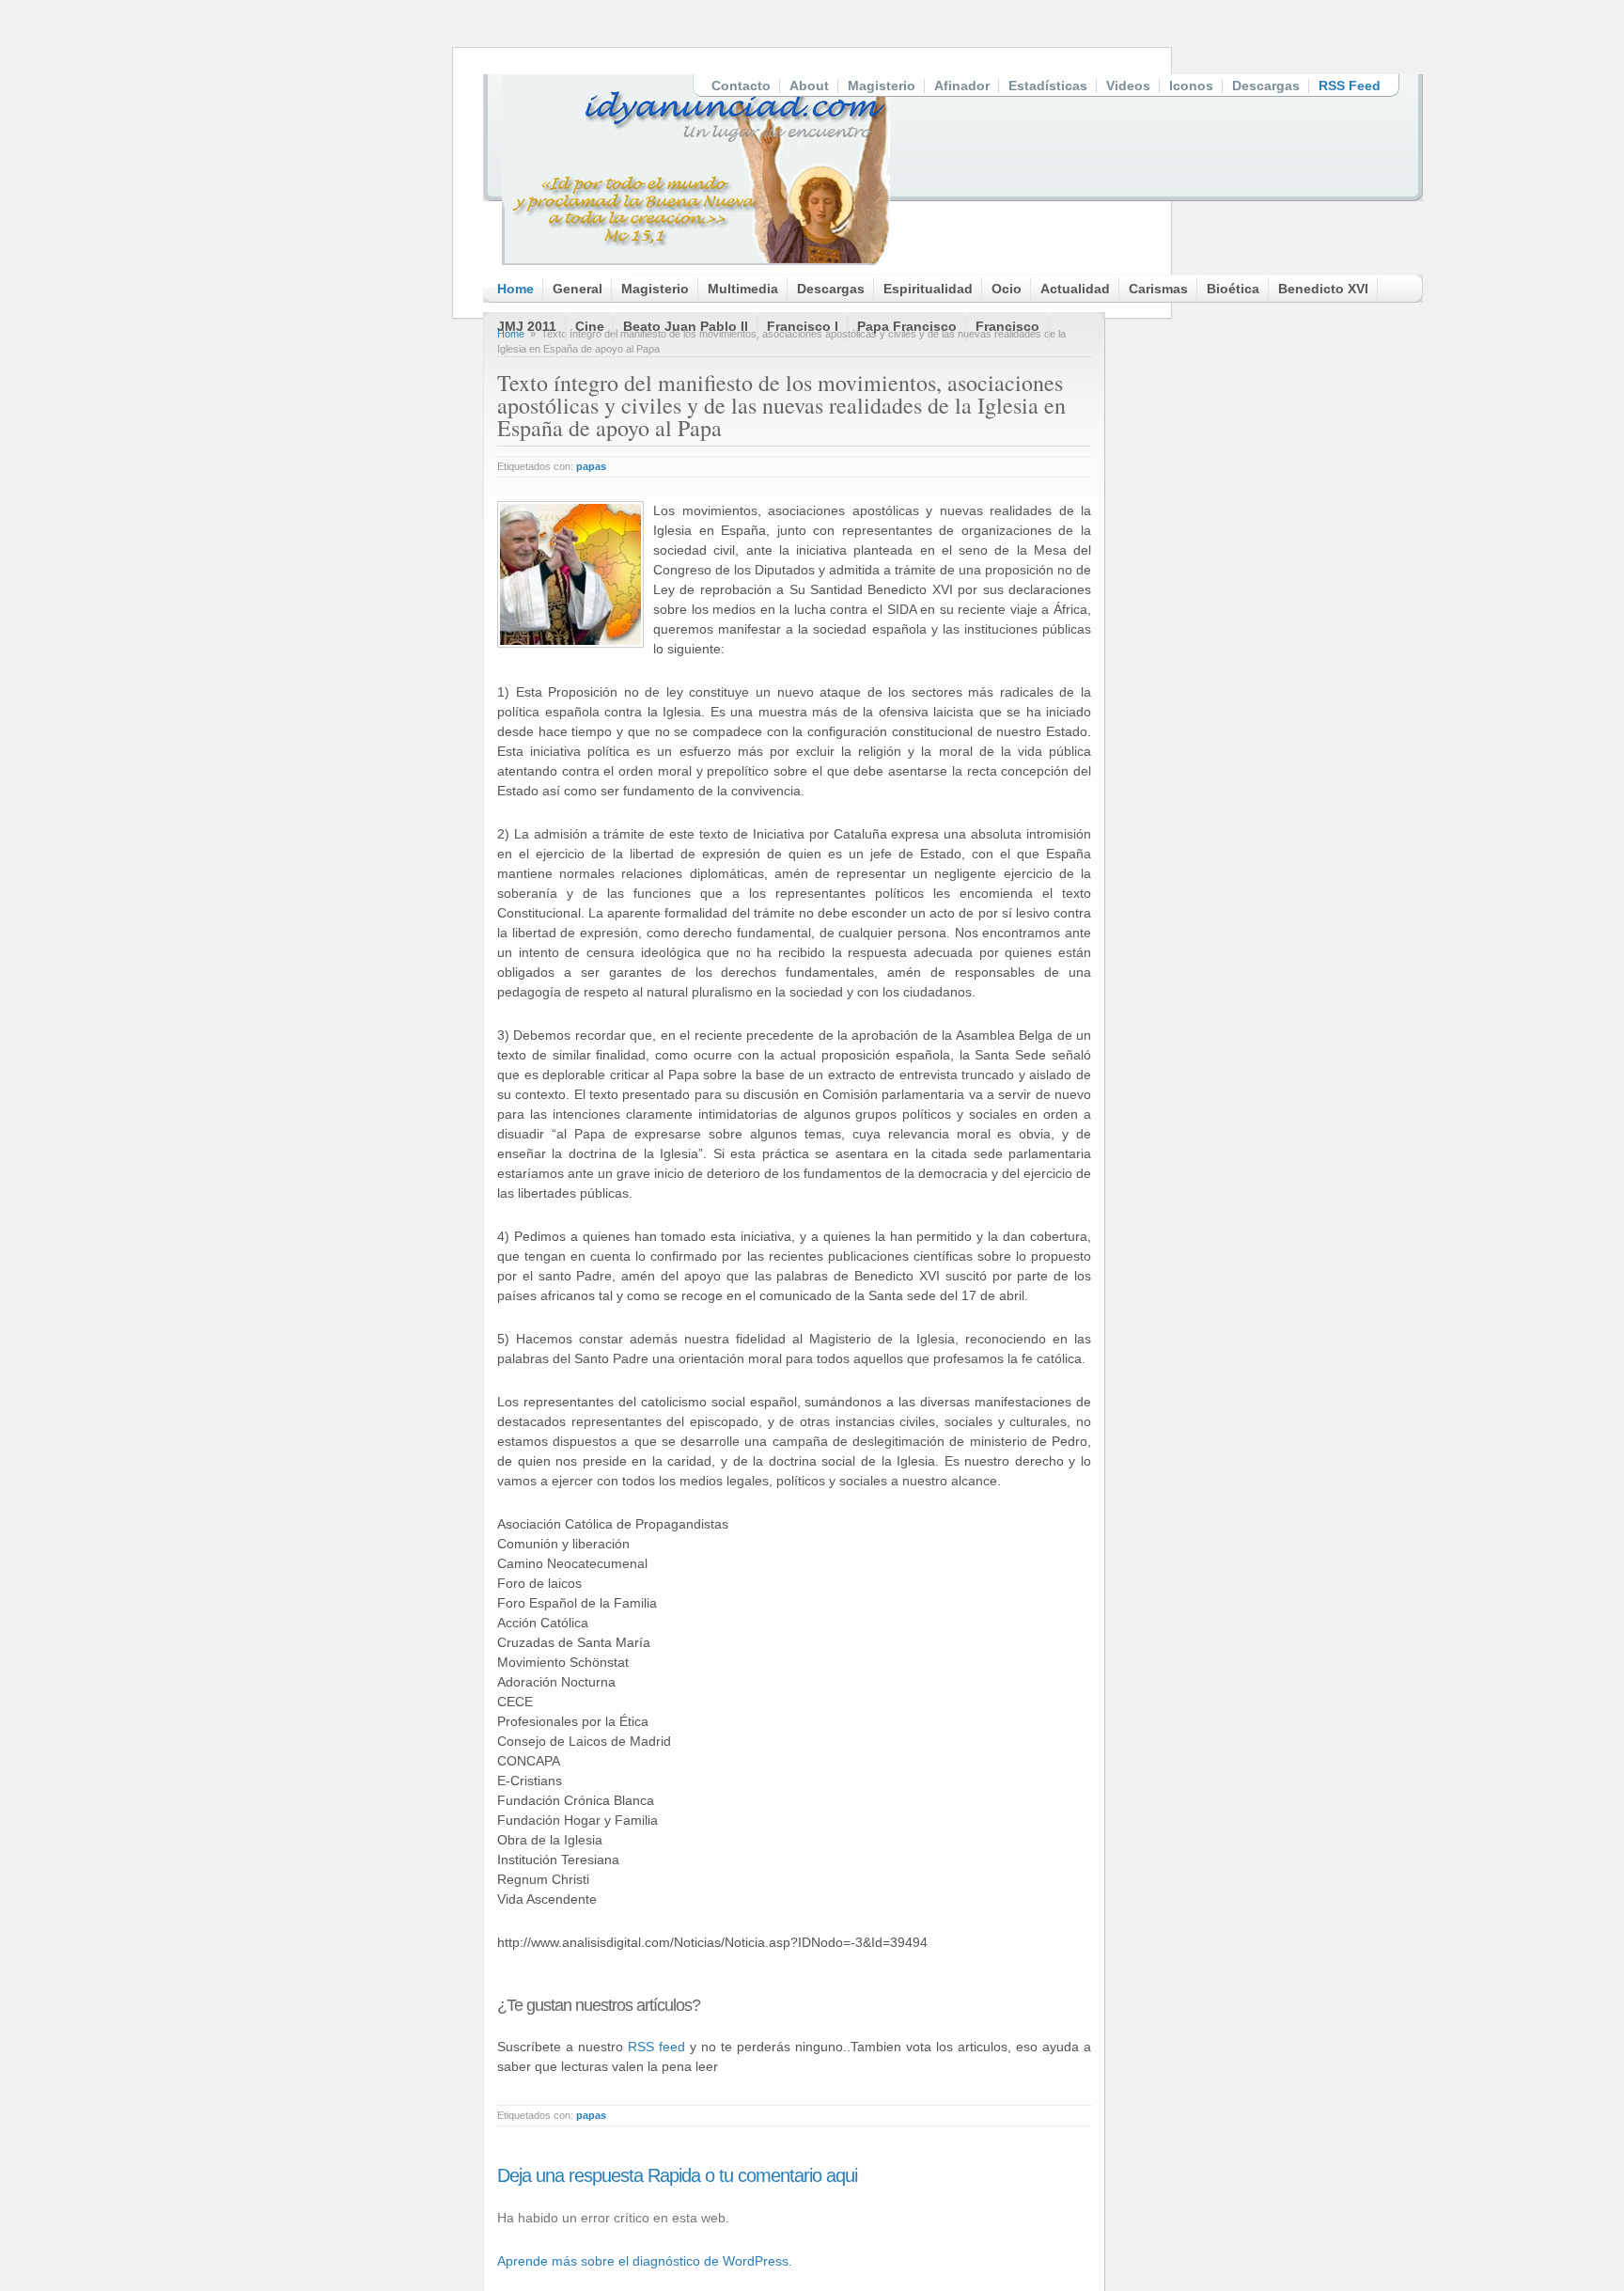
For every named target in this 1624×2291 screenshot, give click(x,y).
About (809, 86)
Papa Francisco (907, 326)
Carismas (1158, 289)
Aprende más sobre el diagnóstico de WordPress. (645, 2261)
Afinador (962, 86)
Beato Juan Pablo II (686, 326)
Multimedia (743, 289)
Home (515, 289)
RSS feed (656, 2047)
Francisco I (803, 326)
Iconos (1191, 86)
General (578, 289)
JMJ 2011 (527, 326)
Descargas (1266, 86)
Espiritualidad (928, 289)
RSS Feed (1350, 86)
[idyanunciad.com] (696, 170)
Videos (1128, 86)
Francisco (1007, 326)
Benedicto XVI (1323, 289)
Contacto (741, 86)
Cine (590, 326)
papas (591, 466)
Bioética (1233, 289)
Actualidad (1075, 289)
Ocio (1007, 289)
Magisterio (882, 86)
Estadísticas (1048, 86)
